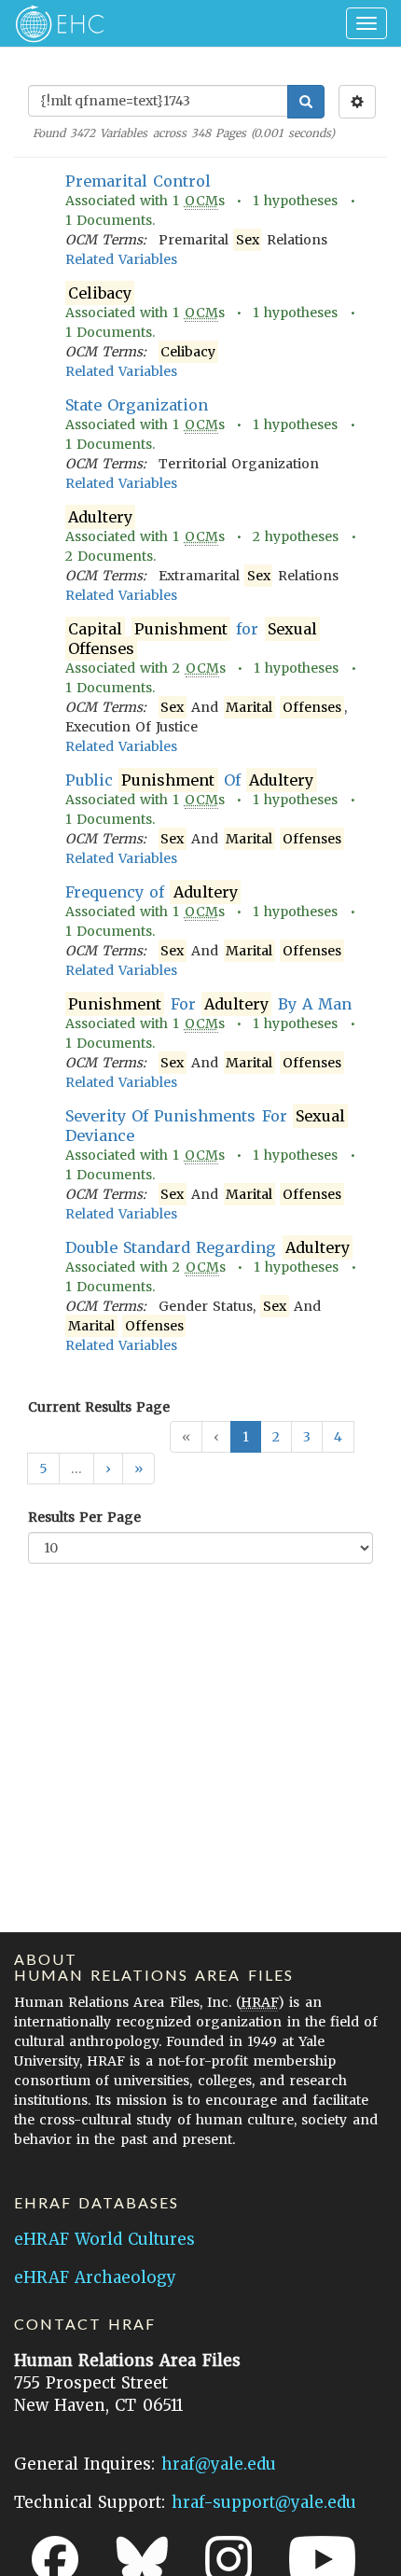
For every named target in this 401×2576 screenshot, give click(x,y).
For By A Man (210, 1004)
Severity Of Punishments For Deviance (205, 1126)
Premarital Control (138, 181)
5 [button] (43, 1469)
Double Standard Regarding (207, 1247)
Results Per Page (84, 1517)
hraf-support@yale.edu (264, 2502)
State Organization (137, 405)
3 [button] (307, 1437)
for (193, 639)
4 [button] (338, 1437)
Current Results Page (99, 1407)
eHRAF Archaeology (95, 2277)
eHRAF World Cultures (104, 2239)
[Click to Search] (306, 102)
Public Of (189, 780)
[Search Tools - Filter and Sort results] (357, 102)
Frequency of (152, 892)
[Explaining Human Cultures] (54, 23)
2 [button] (276, 1437)
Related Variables (121, 259)
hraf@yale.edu (219, 2464)
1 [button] (246, 1437)
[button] (108, 1469)
